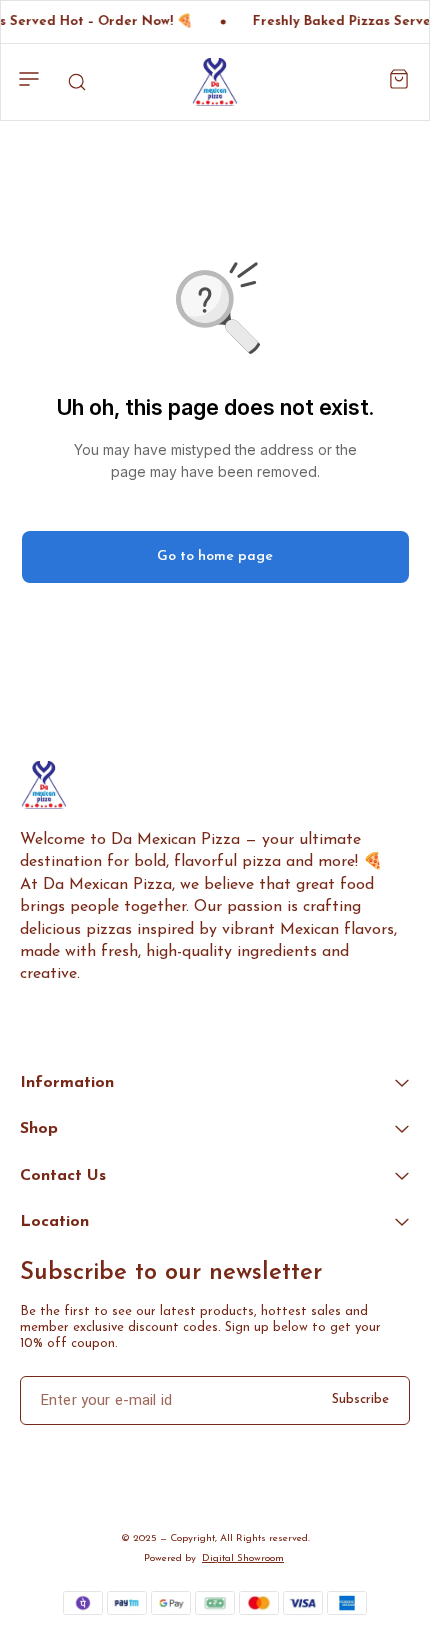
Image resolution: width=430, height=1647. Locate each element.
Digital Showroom (243, 1558)
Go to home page (215, 556)
